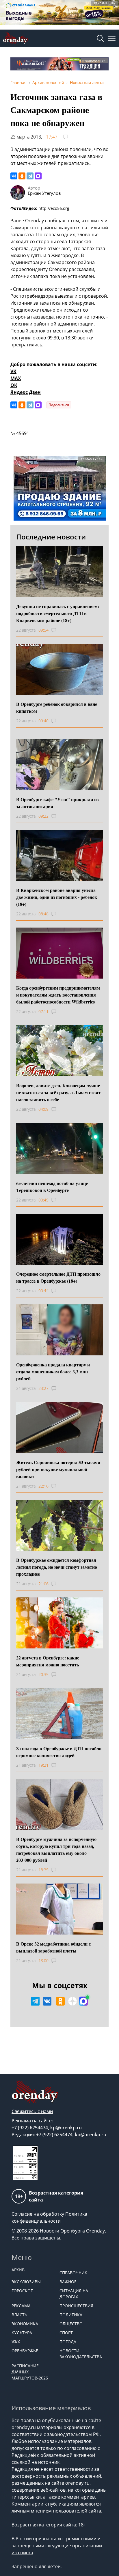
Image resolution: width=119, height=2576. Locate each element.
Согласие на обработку (38, 2214)
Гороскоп (23, 2291)
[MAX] (38, 176)
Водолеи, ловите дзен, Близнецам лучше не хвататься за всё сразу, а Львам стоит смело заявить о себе (58, 1092)
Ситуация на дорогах (74, 2294)
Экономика (25, 2324)
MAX (16, 378)
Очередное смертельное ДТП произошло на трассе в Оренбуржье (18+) (58, 1277)
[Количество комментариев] (59, 630)
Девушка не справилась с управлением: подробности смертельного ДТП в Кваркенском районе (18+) (58, 613)
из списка (22, 2553)
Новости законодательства (81, 2354)
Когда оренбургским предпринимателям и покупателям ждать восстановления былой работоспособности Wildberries (58, 995)
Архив (18, 2270)
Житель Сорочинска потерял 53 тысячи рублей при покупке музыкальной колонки (58, 1469)
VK (13, 371)
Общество (71, 2324)
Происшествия (76, 2306)
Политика (71, 2315)
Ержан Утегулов (44, 193)
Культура (22, 2333)
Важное (68, 2282)
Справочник (73, 2273)
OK (14, 385)
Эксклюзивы (26, 2282)
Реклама (21, 2306)
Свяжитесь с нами (32, 2111)
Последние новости (51, 537)
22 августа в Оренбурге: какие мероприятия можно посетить (48, 1661)
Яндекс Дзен (26, 392)
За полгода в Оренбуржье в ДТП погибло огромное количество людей (59, 1752)
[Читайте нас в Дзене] (72, 2001)
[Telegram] (30, 176)
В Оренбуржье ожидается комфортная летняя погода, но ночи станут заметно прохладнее (57, 1567)
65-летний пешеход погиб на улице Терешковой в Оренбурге (52, 1187)
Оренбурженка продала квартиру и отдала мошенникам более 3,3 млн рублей (53, 1371)
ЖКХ (16, 2342)
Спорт (66, 2333)
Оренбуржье (25, 2351)
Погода (68, 2342)
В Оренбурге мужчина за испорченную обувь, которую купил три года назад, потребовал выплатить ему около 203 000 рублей (56, 1849)
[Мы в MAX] (83, 2001)
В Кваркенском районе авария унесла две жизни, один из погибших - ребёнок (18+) (57, 897)
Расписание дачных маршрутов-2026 (30, 2372)
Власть (19, 2315)
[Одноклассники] (22, 176)
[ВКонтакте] (14, 176)
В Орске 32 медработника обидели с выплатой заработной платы (53, 1947)
